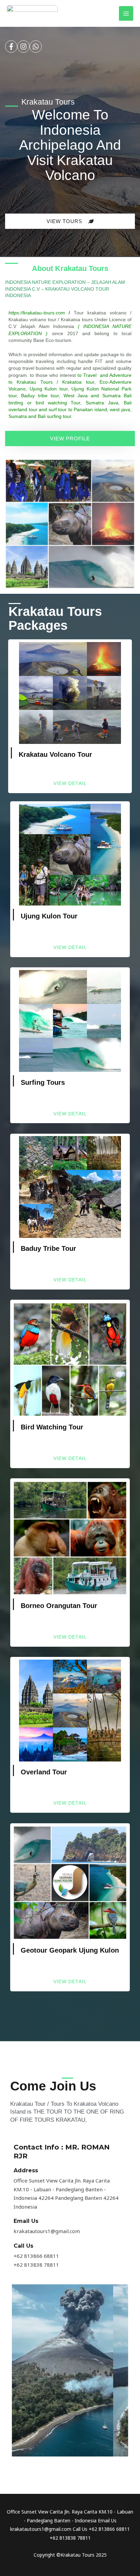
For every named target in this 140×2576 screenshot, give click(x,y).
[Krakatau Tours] (32, 13)
